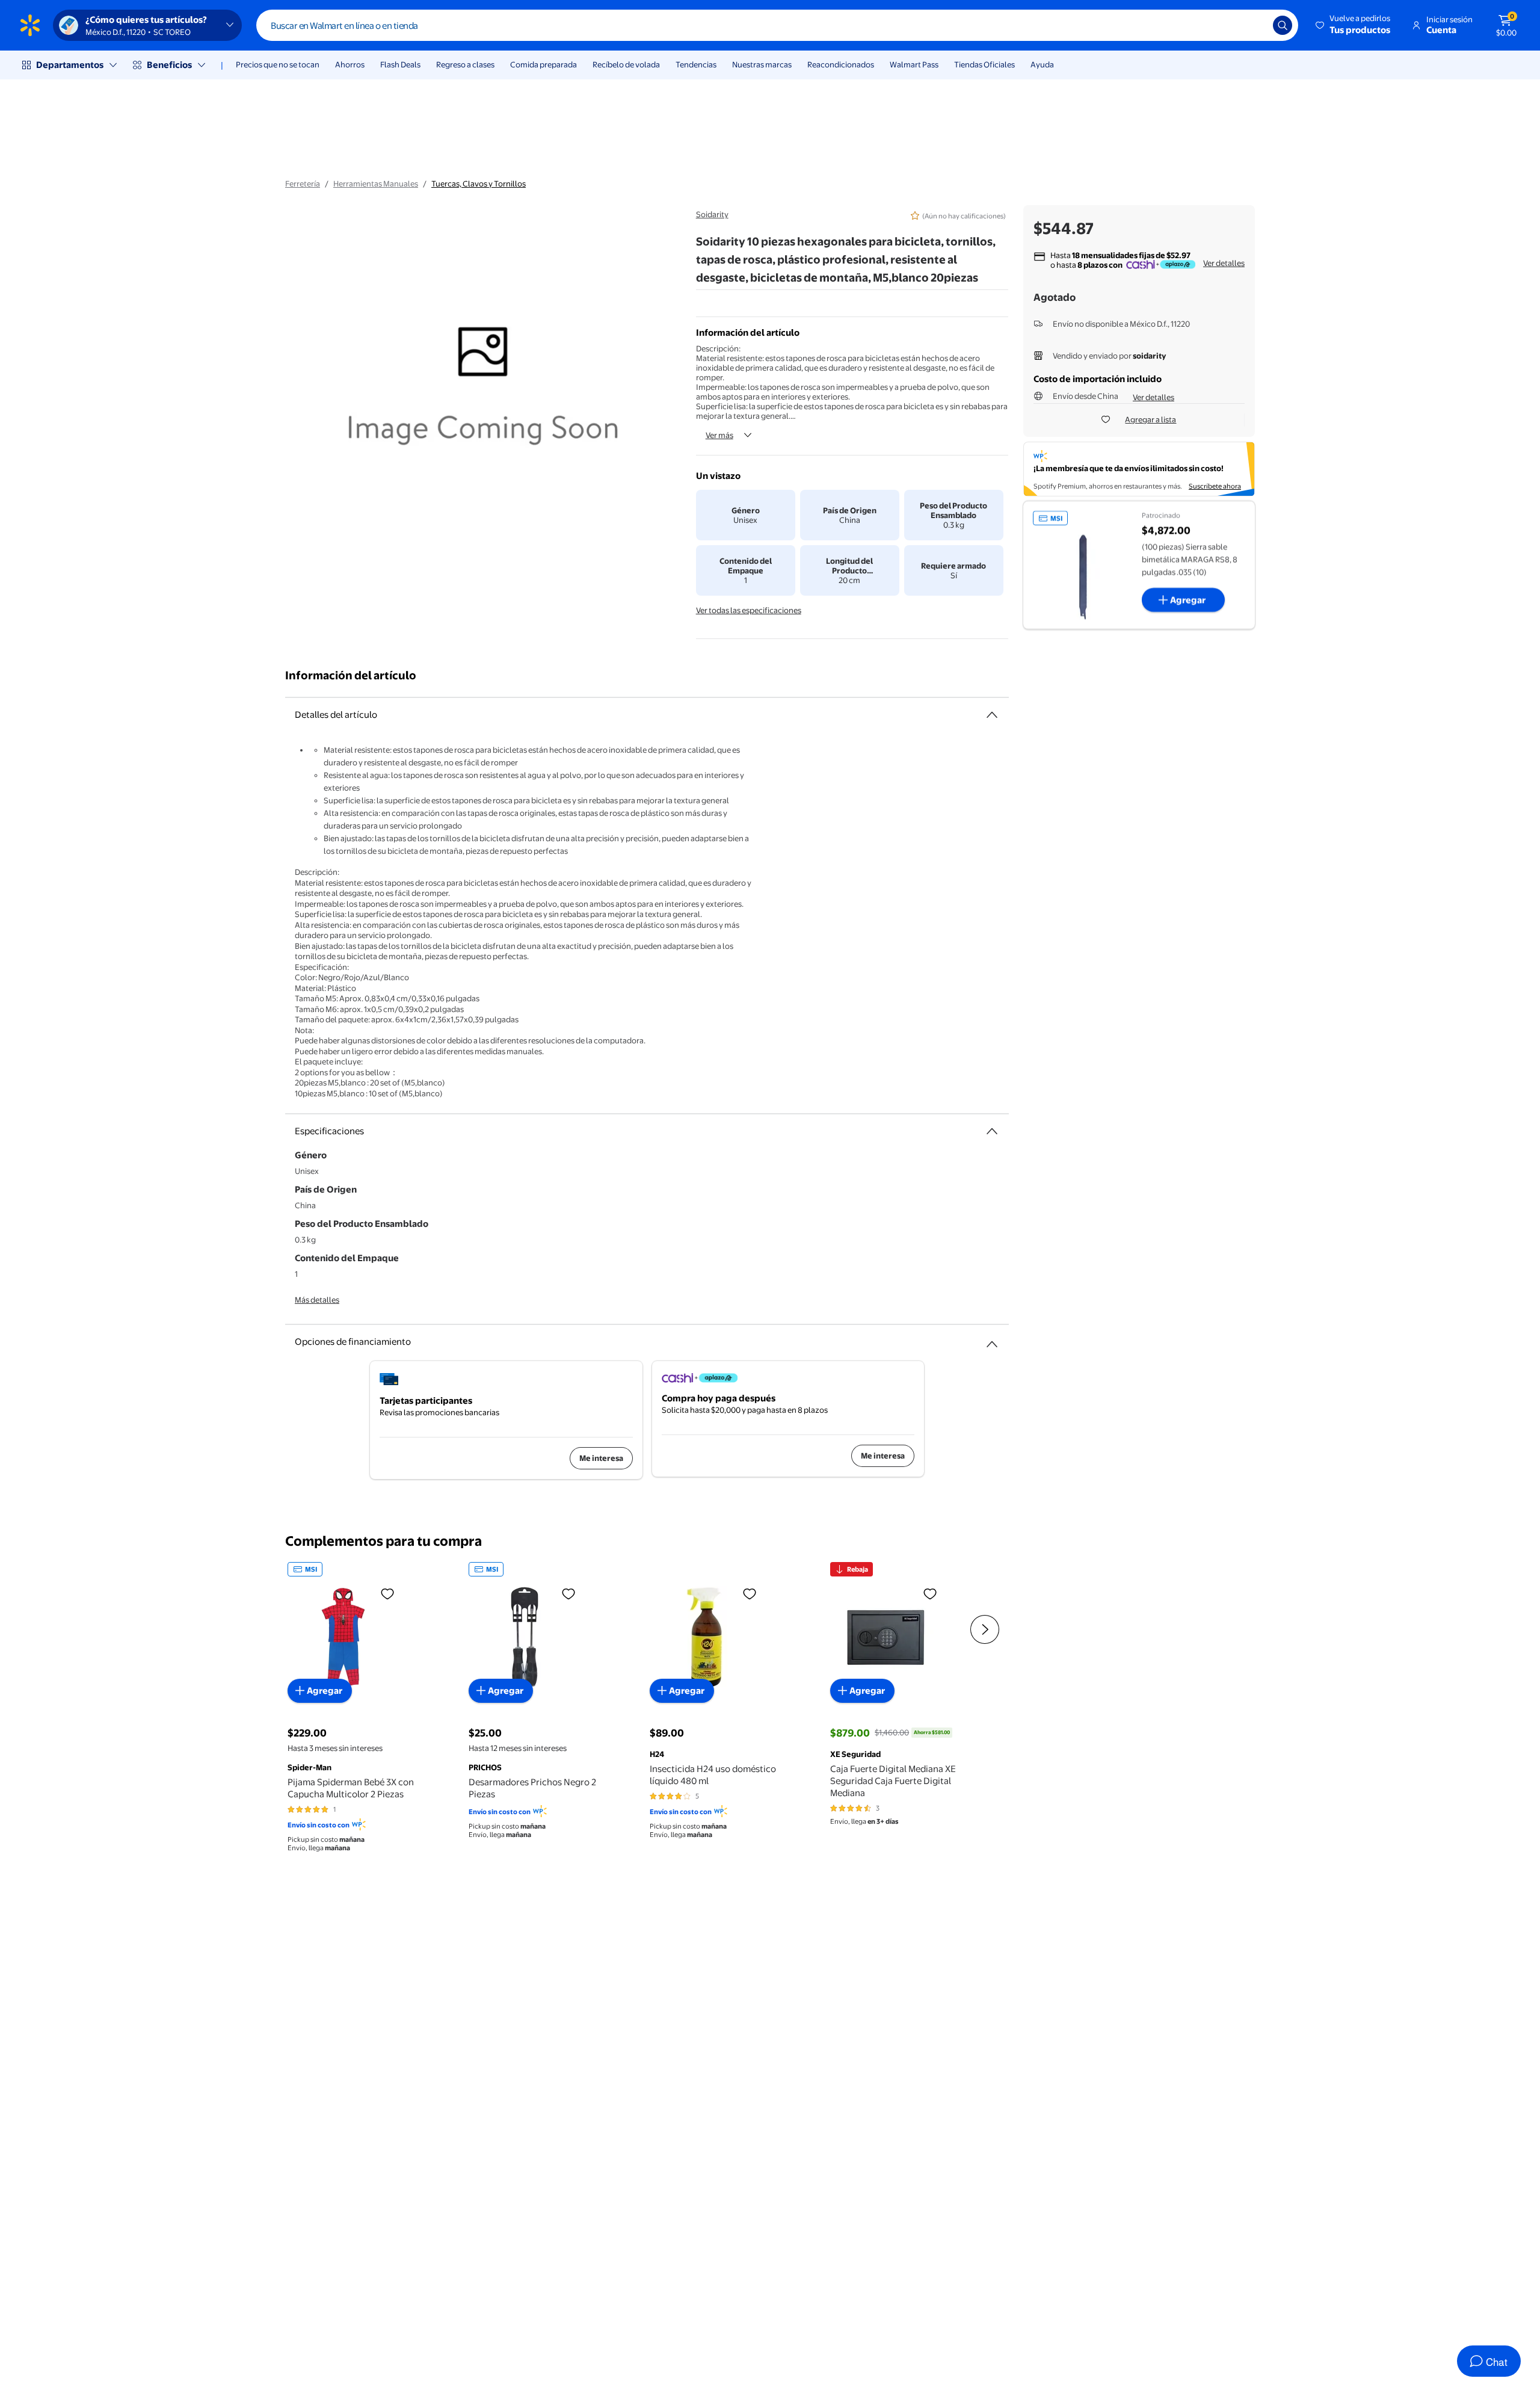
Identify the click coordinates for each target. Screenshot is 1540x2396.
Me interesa (601, 1458)
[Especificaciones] (992, 1131)
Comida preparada (544, 64)
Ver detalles (1224, 263)
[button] (1354, 25)
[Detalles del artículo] (992, 715)
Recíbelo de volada (626, 64)
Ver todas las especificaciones (749, 610)
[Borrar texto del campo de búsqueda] (1255, 25)
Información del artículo (351, 675)
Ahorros (350, 64)
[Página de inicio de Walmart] (30, 25)
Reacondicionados (841, 64)
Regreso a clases (465, 64)
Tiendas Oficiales (984, 64)
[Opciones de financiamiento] (992, 1339)
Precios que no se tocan (278, 64)
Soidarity (712, 214)
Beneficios (169, 65)
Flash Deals (400, 64)
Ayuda (1042, 64)
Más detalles (317, 1300)
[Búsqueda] (1283, 25)
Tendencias (696, 64)
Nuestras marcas (762, 64)
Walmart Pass (914, 64)
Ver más (719, 435)
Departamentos (70, 65)
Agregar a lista (1150, 419)
